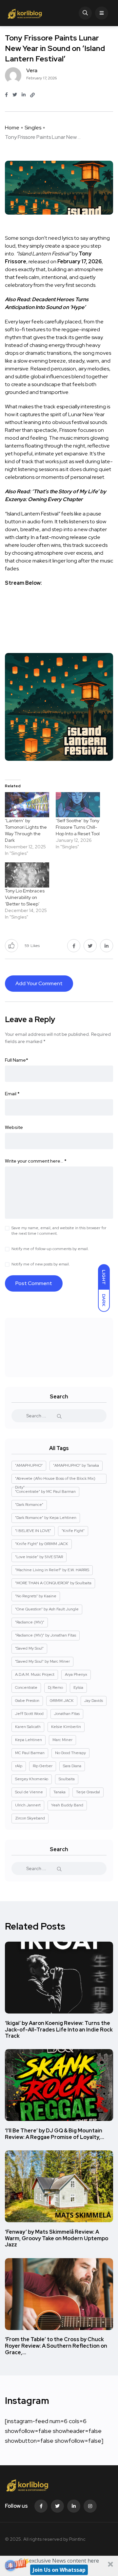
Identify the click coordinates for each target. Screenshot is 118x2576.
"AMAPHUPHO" (29, 1465)
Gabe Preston (27, 1701)
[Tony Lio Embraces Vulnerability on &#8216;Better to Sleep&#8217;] (27, 875)
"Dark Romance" (29, 1505)
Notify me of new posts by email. (41, 1264)
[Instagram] (90, 2506)
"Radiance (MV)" (30, 1622)
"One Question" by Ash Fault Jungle (47, 1609)
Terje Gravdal (88, 1792)
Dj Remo (55, 1687)
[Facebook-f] (41, 2506)
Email (12, 1094)
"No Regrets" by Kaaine (36, 1596)
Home (12, 128)
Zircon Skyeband (30, 1818)
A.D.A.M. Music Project (35, 1674)
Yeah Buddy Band (67, 1805)
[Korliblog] (25, 13)
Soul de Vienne (29, 1792)
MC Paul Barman (30, 1753)
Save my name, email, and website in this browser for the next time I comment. (59, 1231)
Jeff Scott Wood (29, 1714)
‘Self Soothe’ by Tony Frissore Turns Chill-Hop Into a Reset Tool (78, 827)
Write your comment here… (36, 1161)
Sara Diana (72, 1766)
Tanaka (59, 1792)
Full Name (17, 1060)
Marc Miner (62, 1740)
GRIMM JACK (62, 1701)
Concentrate (26, 1687)
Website (14, 1127)
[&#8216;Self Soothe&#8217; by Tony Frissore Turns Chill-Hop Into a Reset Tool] (78, 805)
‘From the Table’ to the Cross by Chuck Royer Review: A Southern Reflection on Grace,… (56, 2346)
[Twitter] (57, 2506)
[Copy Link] (32, 95)
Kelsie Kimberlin (66, 1727)
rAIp (19, 1766)
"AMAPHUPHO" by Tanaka (76, 1465)
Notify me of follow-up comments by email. (50, 1249)
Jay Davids (94, 1701)
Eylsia (78, 1687)
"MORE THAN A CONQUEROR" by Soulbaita (53, 1583)
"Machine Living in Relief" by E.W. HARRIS (52, 1570)
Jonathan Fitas (67, 1714)
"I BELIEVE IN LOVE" (33, 1531)
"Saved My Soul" (29, 1648)
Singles (33, 128)
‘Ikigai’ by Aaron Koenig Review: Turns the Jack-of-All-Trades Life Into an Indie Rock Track (59, 2030)
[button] (59, 2566)
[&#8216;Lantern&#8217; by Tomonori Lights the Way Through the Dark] (27, 805)
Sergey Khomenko (32, 1779)
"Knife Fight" (73, 1531)
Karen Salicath (28, 1727)
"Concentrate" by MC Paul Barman (45, 1492)
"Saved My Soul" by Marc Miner (42, 1661)
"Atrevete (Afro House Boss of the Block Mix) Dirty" (55, 1480)
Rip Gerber (43, 1766)
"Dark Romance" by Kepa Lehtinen (46, 1518)
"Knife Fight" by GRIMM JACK (42, 1544)
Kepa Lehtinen (29, 1740)
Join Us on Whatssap (59, 2570)
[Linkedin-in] (74, 2506)
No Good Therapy (70, 1753)
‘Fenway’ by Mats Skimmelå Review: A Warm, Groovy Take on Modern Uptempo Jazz (57, 2238)
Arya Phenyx (76, 1674)
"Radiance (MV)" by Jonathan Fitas (46, 1635)
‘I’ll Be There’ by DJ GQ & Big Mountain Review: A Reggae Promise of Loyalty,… (55, 2134)
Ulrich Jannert (28, 1805)
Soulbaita (67, 1779)
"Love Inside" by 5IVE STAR (39, 1557)
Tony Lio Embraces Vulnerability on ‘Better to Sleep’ (25, 897)
